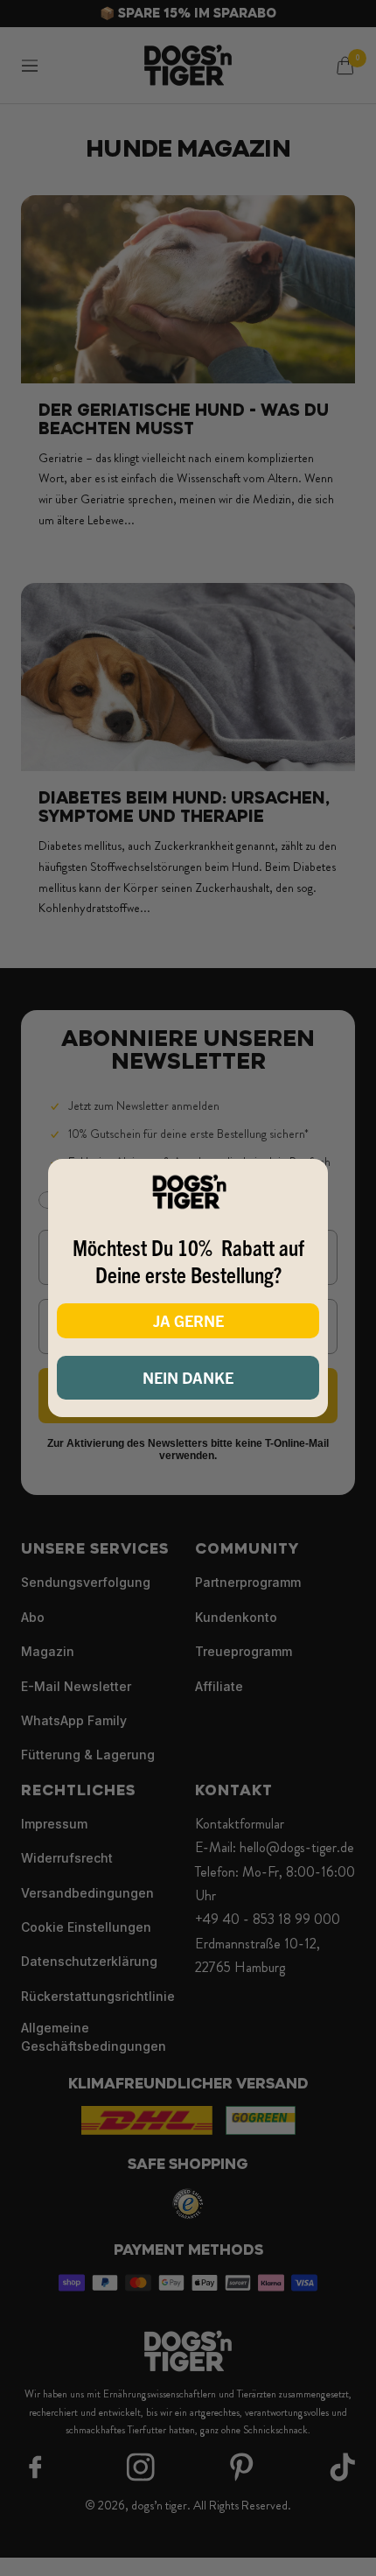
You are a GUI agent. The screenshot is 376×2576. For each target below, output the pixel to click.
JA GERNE (188, 1320)
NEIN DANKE (188, 1377)
